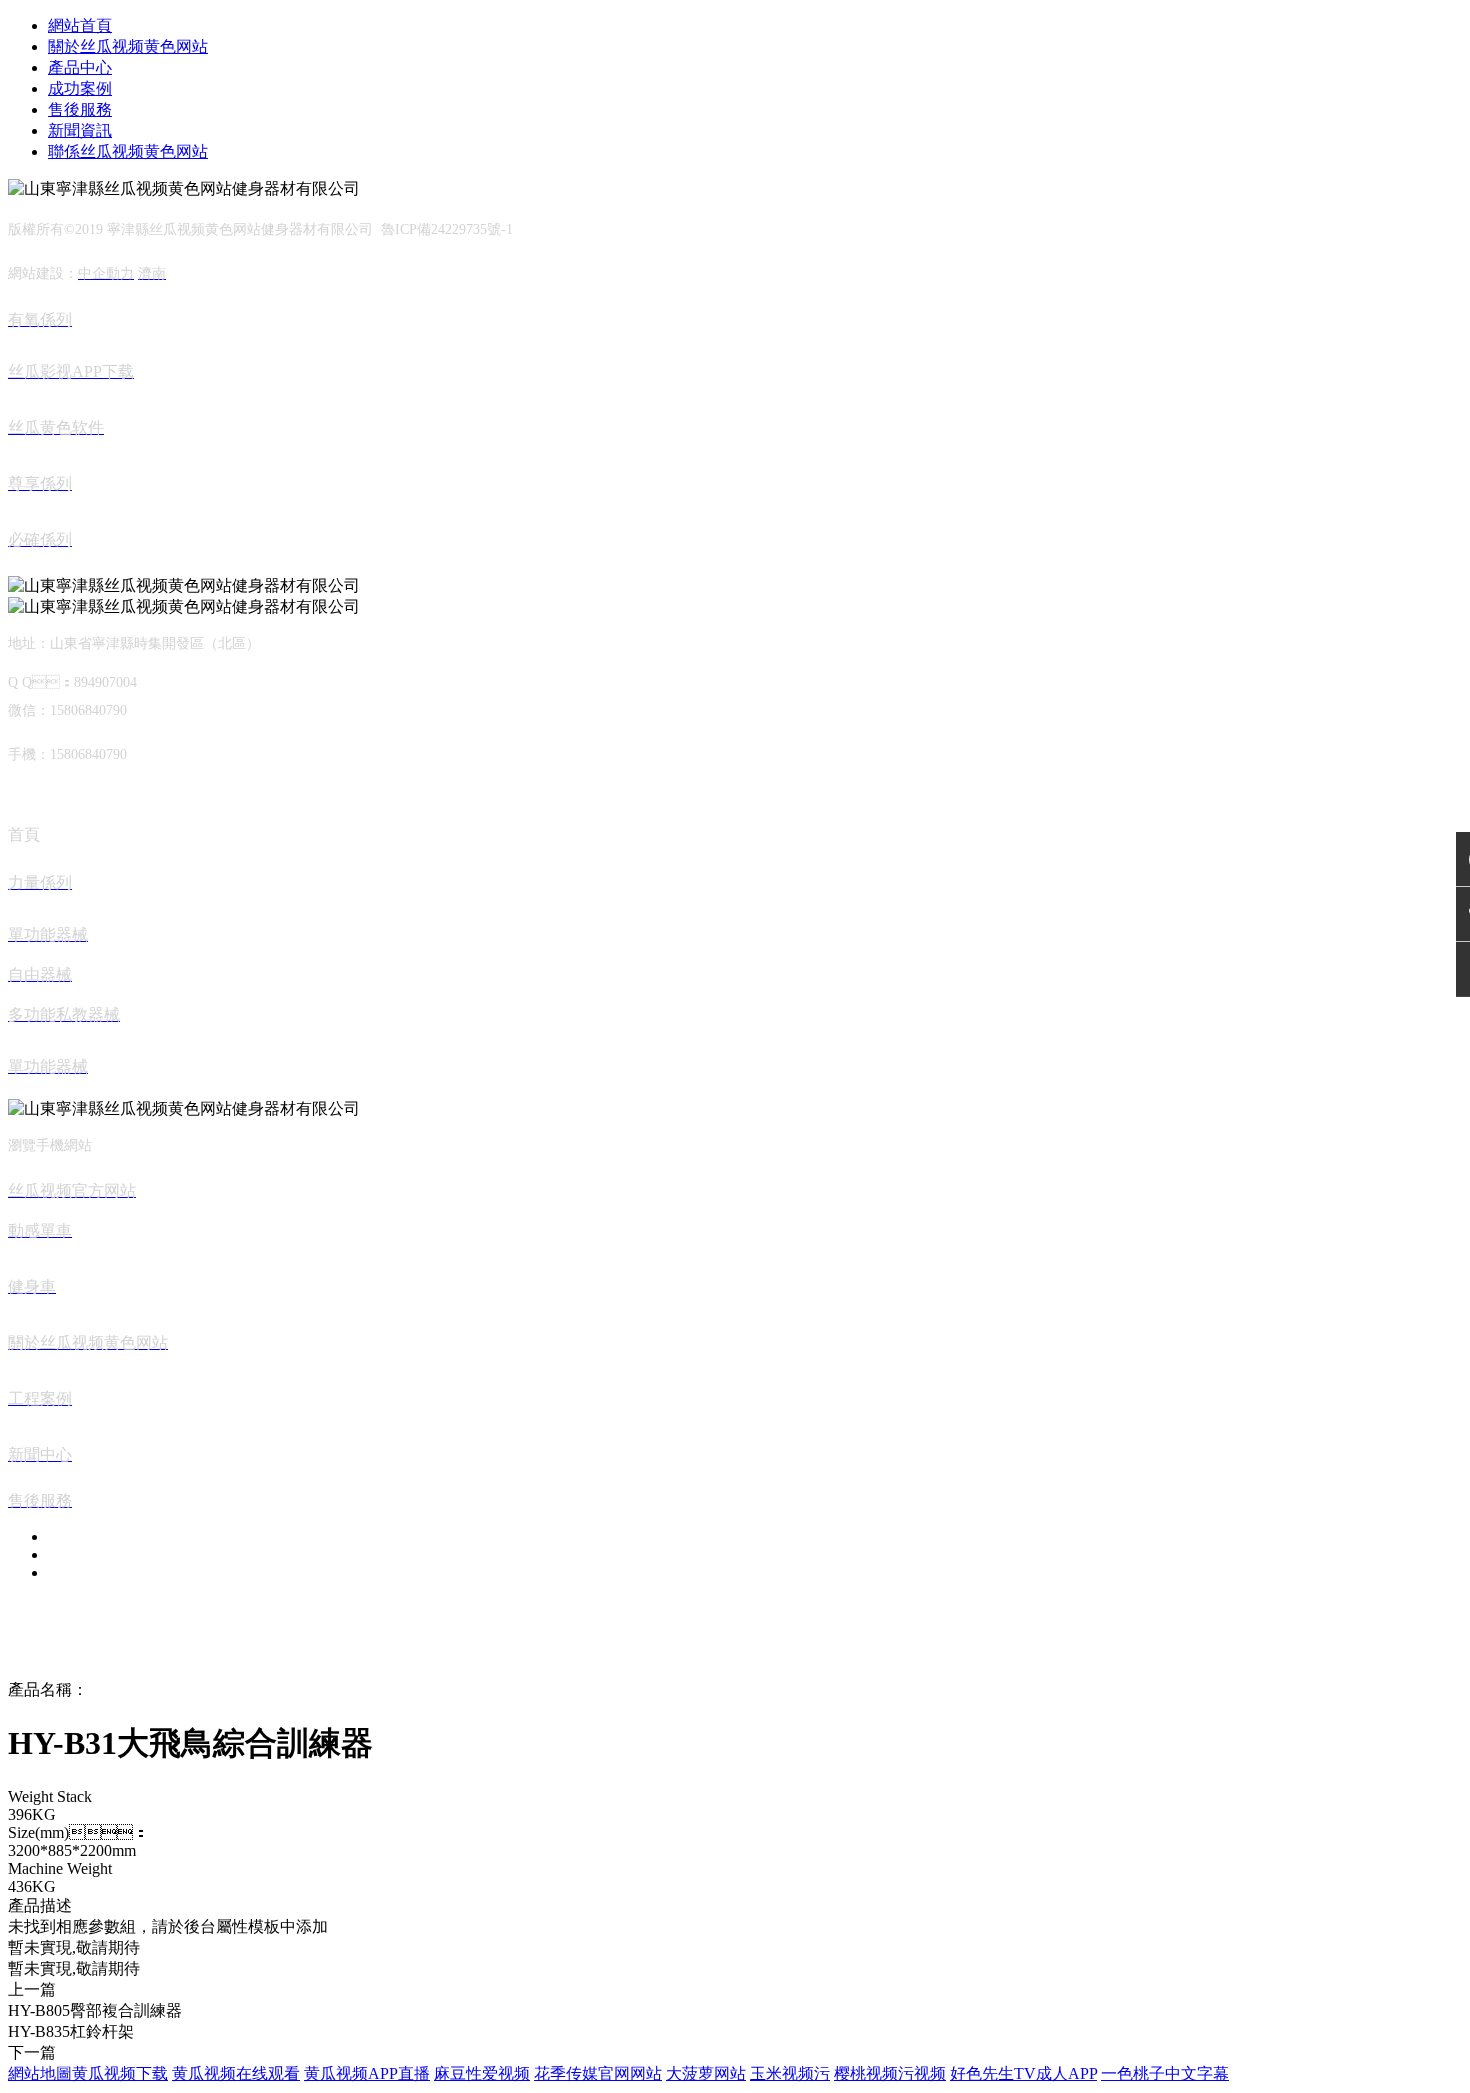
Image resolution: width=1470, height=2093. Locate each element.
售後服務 (80, 109)
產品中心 (80, 67)
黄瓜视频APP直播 (367, 2073)
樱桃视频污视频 (890, 2073)
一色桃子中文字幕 (1165, 2073)
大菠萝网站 (706, 2073)
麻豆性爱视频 (482, 2073)
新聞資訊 (80, 130)
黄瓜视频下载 (120, 2073)
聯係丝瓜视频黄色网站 (128, 151)
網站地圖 (40, 2073)
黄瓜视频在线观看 (236, 2073)
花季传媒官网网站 (598, 2073)
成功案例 (80, 88)
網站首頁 (80, 25)
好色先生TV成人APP (1023, 2073)
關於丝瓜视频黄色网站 (128, 46)
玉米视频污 (790, 2073)
